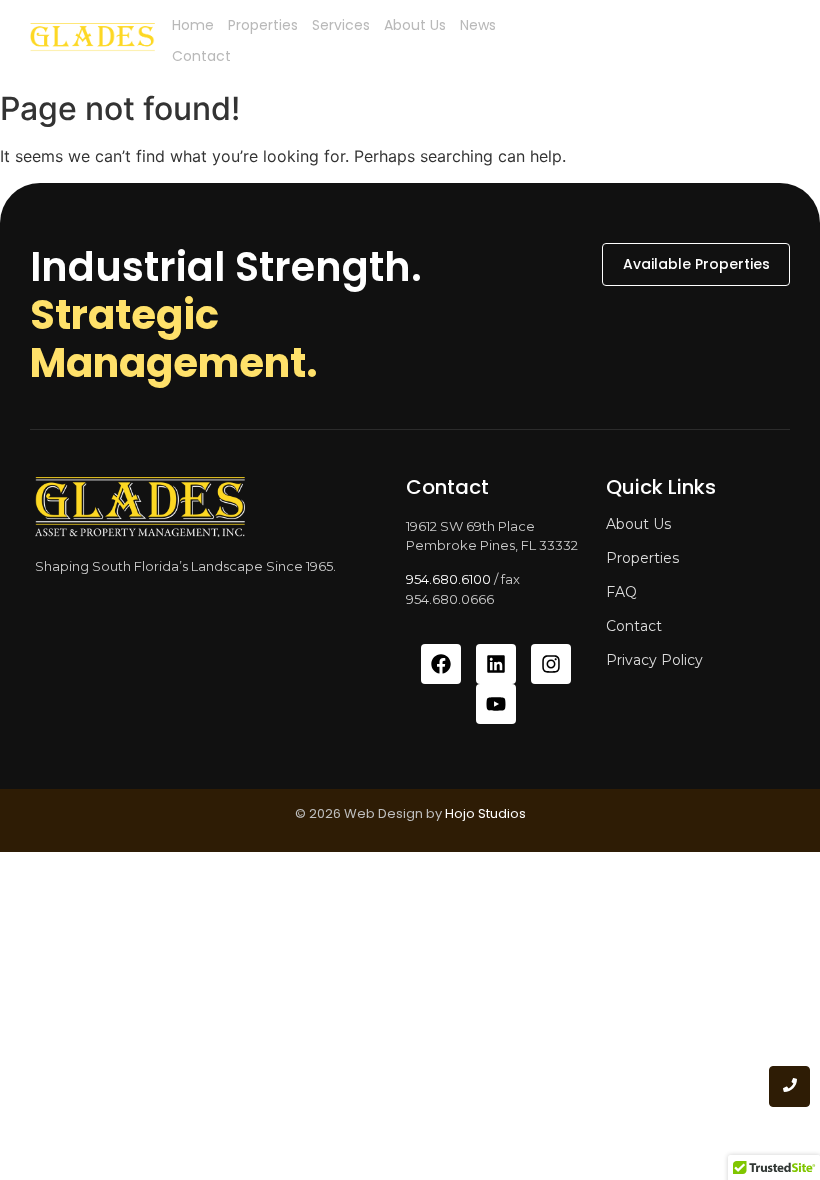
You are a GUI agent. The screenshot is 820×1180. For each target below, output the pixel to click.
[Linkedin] (496, 664)
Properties (263, 25)
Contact (201, 56)
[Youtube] (496, 704)
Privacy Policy (654, 660)
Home (193, 25)
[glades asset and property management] (92, 41)
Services (341, 25)
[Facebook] (441, 664)
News (478, 25)
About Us (415, 25)
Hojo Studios (485, 813)
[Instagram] (551, 664)
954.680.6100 (448, 579)
